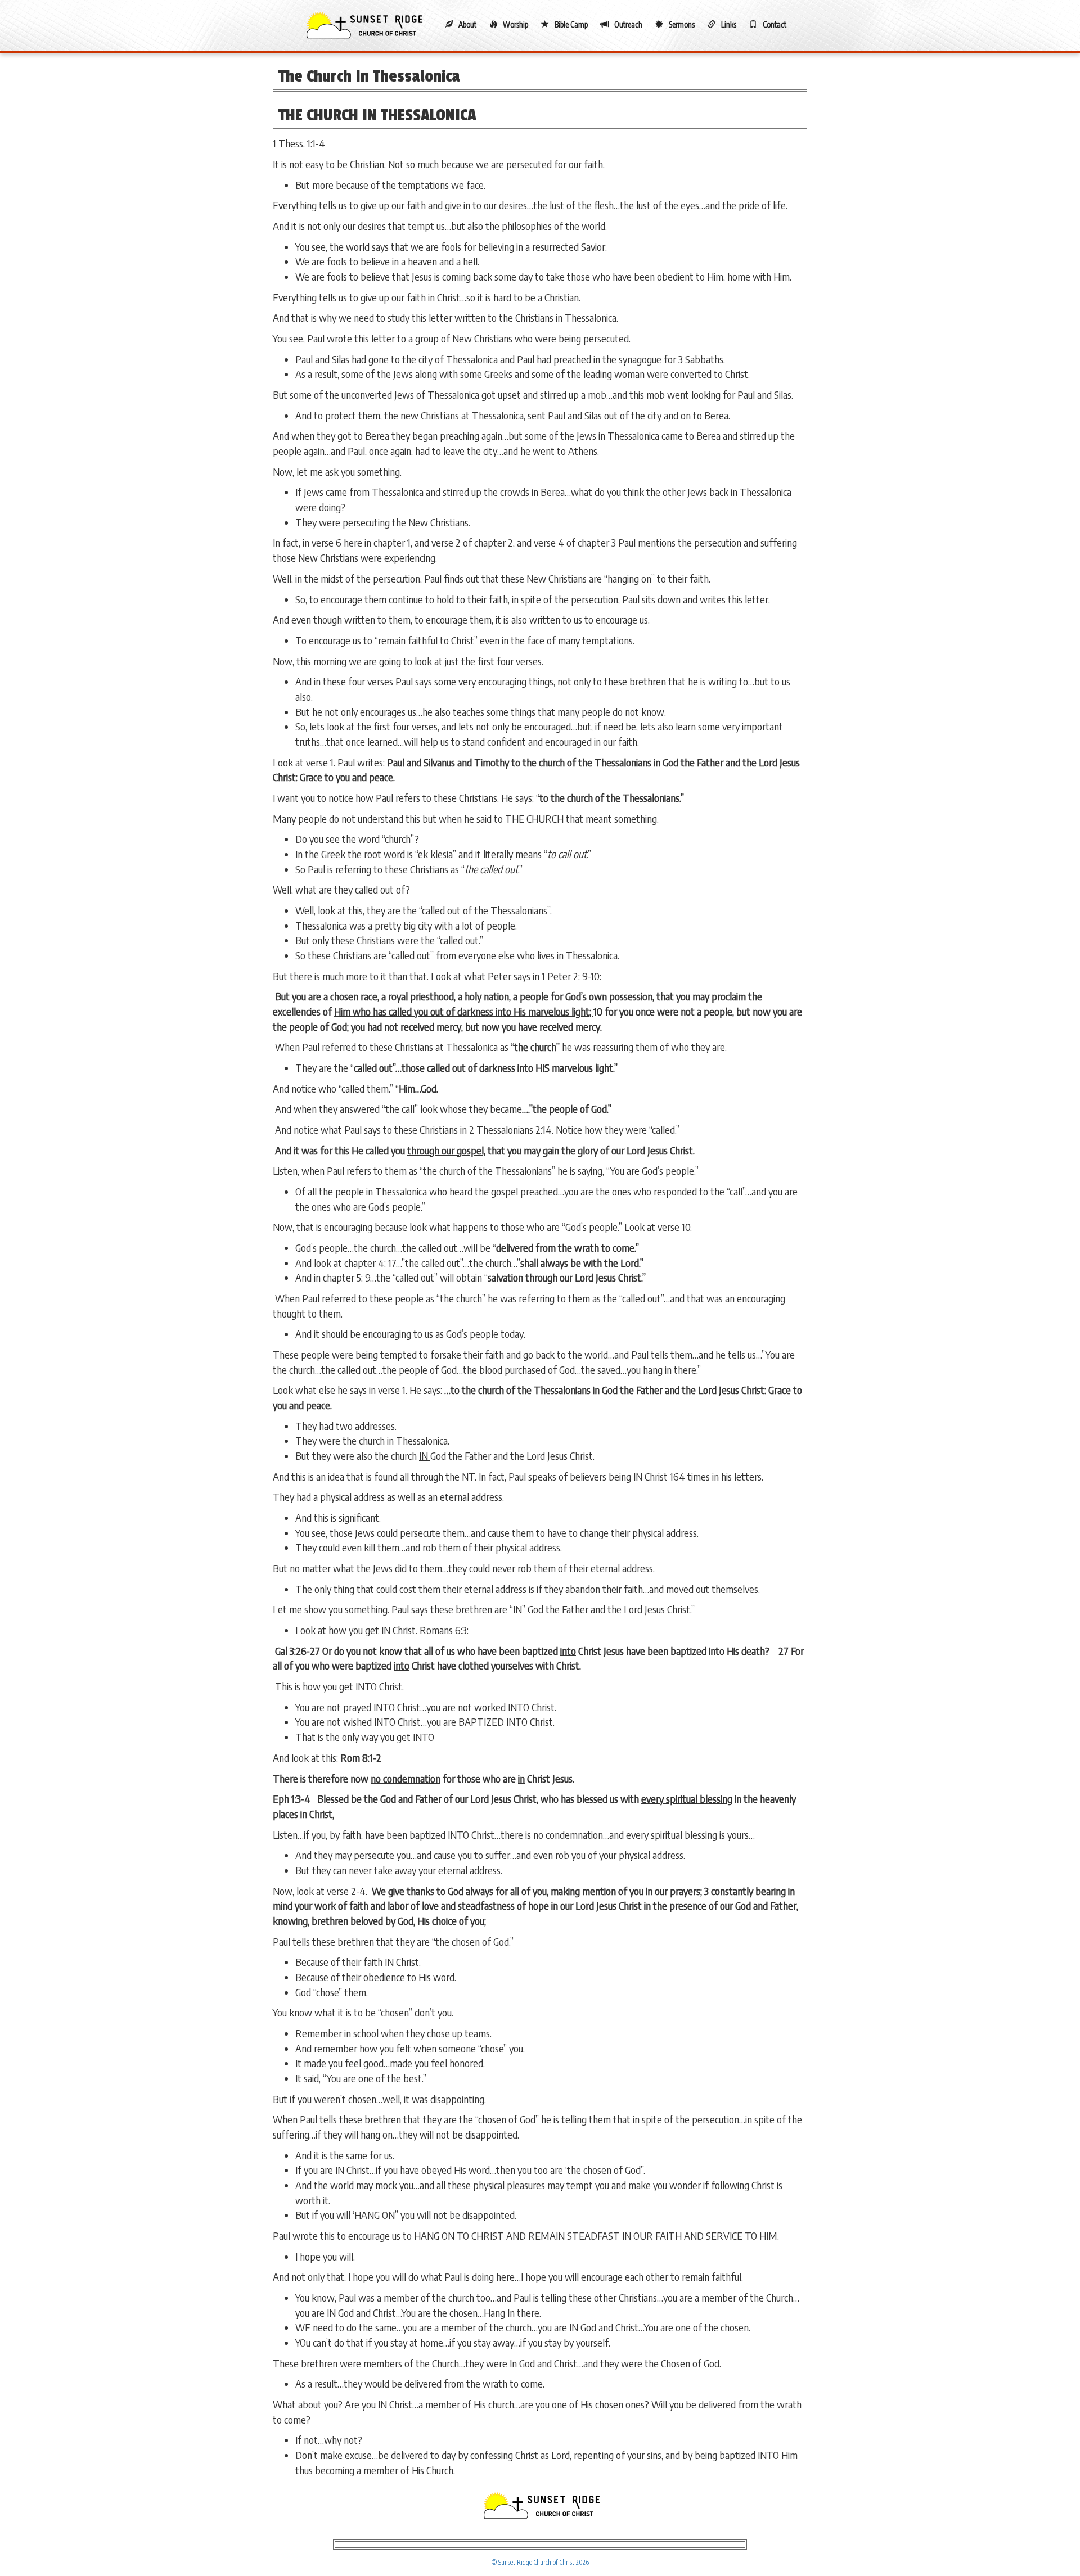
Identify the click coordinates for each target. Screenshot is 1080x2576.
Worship (516, 24)
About (467, 24)
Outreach (628, 24)
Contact (775, 24)
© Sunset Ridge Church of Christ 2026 (540, 2562)
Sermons (682, 24)
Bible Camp (571, 24)
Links (729, 24)
